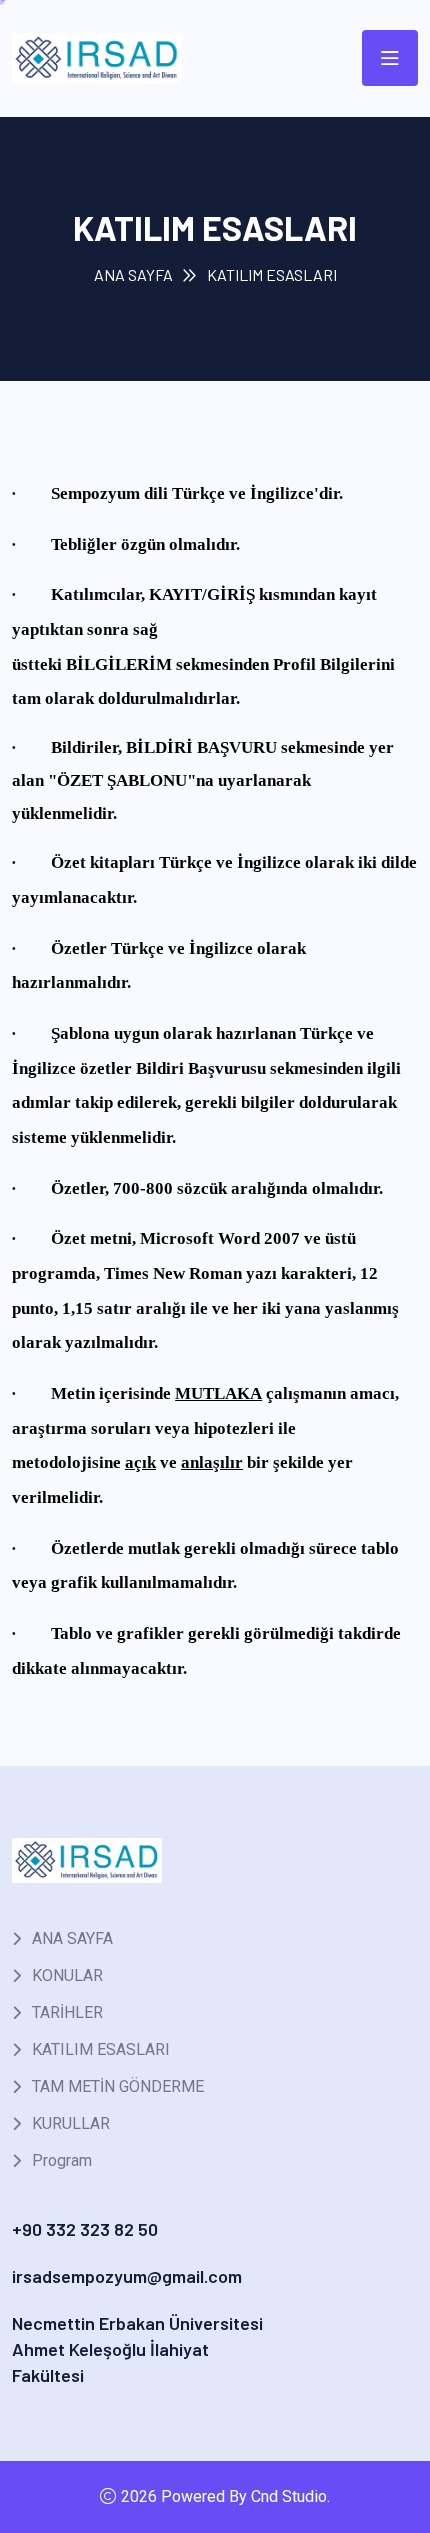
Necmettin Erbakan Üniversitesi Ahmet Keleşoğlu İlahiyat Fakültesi (137, 2349)
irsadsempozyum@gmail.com (127, 2276)
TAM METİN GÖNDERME (118, 2086)
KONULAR (67, 1975)
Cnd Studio (289, 2496)
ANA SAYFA (133, 274)
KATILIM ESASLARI (101, 2049)
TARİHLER (67, 2012)
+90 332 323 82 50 (85, 2229)
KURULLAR (71, 2123)
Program (62, 2160)
